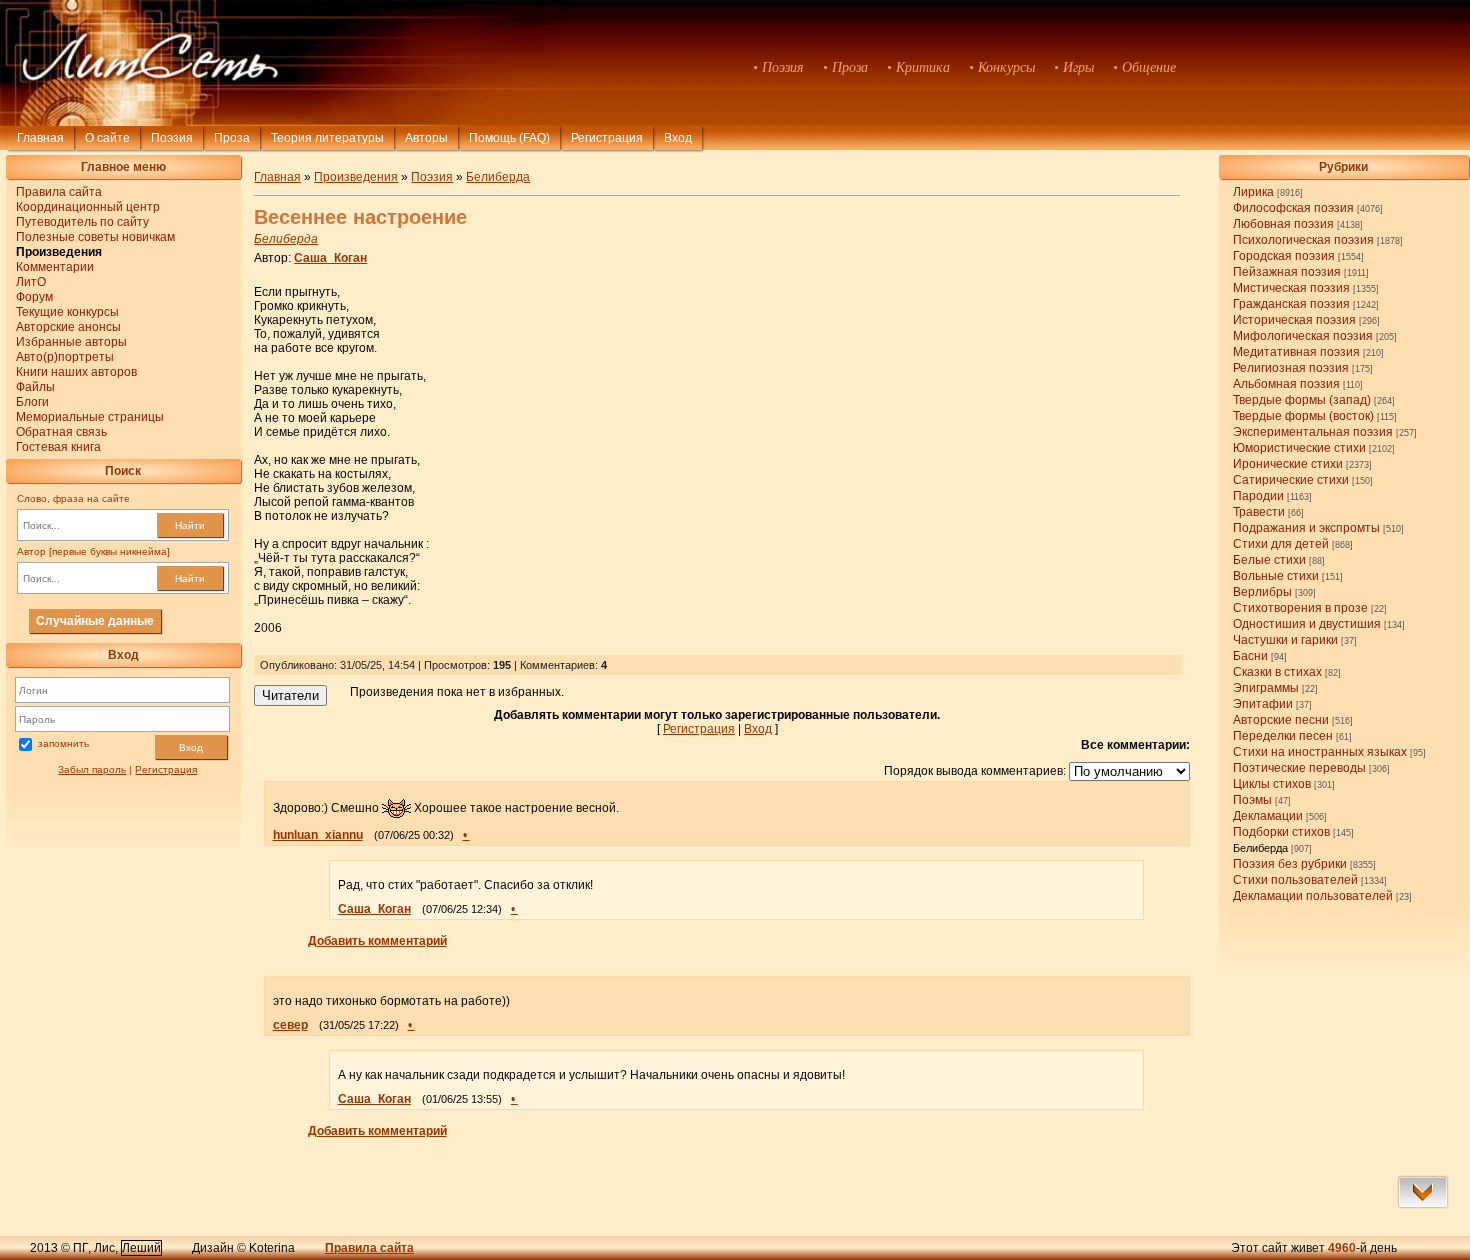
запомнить (63, 743)
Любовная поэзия (1283, 224)
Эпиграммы (1266, 688)
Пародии (1258, 496)
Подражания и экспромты (1306, 528)
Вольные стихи (1276, 576)
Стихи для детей (1281, 544)
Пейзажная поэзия (1287, 272)
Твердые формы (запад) (1302, 400)
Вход (191, 747)
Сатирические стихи (1291, 480)
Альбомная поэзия (1286, 384)
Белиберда (1260, 848)
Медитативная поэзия (1296, 352)
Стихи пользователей (1295, 880)
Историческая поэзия (1294, 320)
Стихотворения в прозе (1300, 608)
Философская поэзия (1293, 208)
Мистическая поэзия (1291, 288)
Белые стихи (1269, 560)
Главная (40, 138)
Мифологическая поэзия (1303, 336)
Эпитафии (1263, 704)
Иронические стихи (1288, 464)
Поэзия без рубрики (1290, 864)
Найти (190, 525)
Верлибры (1262, 592)
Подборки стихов (1281, 832)
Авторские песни (1281, 720)
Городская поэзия (1284, 256)
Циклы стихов (1272, 784)
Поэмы (1252, 800)
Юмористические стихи (1299, 448)
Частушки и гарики (1285, 640)
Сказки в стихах (1277, 672)
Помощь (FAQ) (509, 138)
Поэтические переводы (1299, 768)
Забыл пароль (92, 769)
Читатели (290, 695)
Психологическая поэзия (1303, 240)
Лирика (1253, 192)
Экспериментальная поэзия (1313, 432)
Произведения (356, 177)
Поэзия (172, 138)
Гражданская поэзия (1291, 304)
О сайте (107, 138)
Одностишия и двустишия (1307, 624)
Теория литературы (327, 138)
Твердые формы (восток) (1303, 416)
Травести (1259, 512)
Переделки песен (1283, 736)
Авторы (426, 138)
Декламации (1268, 816)
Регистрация (607, 138)
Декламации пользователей (1313, 896)
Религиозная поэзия (1291, 368)
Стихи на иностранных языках (1320, 752)
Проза (232, 138)
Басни (1250, 656)
